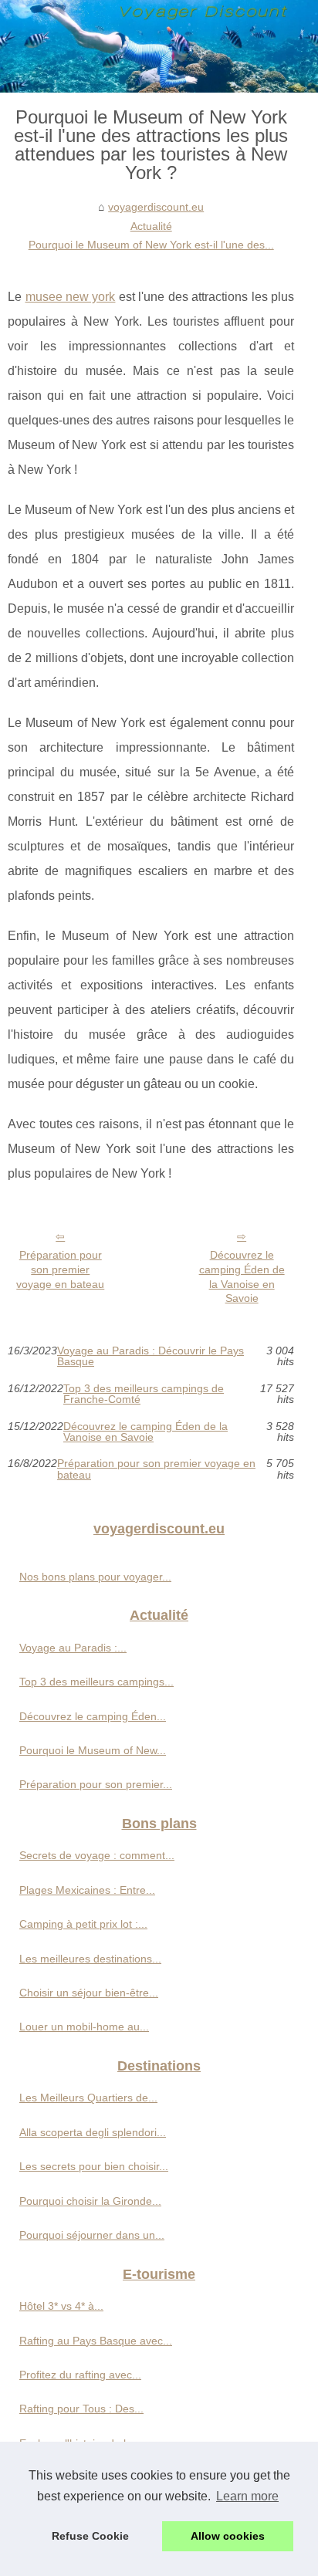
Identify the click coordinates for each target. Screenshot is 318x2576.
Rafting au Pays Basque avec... (96, 2341)
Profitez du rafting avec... (80, 2375)
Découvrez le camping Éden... (93, 1716)
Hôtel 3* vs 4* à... (61, 2306)
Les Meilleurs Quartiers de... (88, 2098)
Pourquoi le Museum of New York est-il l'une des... (151, 245)
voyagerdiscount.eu (156, 207)
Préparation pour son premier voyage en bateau (60, 1269)
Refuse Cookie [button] (90, 2536)
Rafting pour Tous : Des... (81, 2409)
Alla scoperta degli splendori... (93, 2132)
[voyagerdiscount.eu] (159, 46)
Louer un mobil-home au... (84, 2027)
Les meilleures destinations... (90, 1959)
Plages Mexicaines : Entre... (87, 1890)
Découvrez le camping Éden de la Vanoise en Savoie (242, 1276)
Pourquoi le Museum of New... (93, 1750)
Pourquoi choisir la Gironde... (90, 2201)
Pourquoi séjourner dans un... (92, 2235)
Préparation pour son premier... (96, 1784)
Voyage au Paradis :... (73, 1648)
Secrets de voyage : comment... (97, 1855)
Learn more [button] (247, 2496)
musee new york (71, 297)
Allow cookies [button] (228, 2536)
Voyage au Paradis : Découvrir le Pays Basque (151, 1356)
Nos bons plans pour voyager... (95, 1577)
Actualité (151, 226)
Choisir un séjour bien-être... (89, 1993)
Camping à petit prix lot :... (83, 1924)
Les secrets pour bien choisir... (94, 2166)
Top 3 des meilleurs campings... (96, 1682)
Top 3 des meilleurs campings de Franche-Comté (144, 1394)
